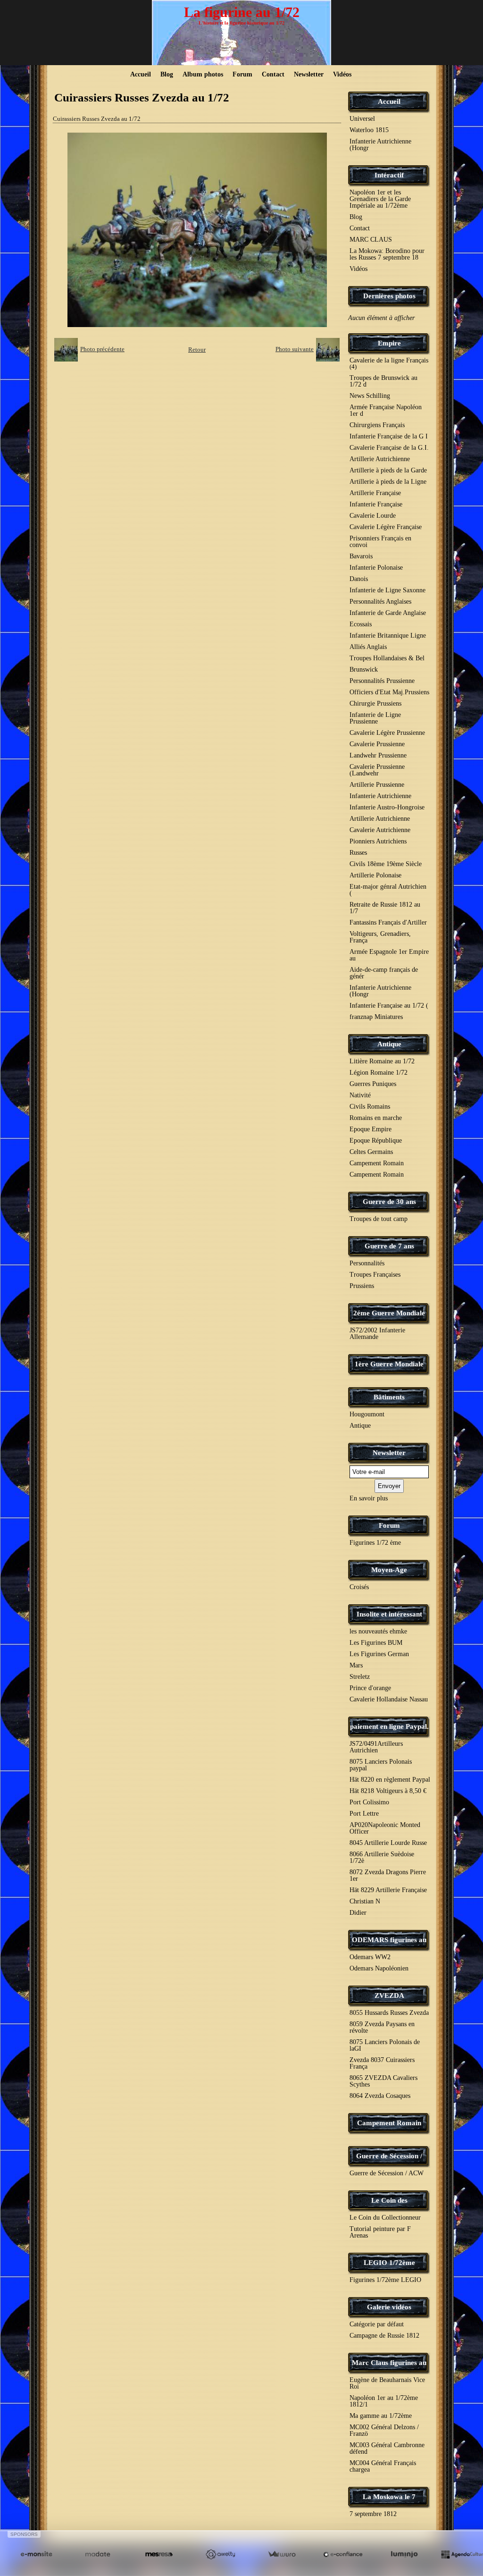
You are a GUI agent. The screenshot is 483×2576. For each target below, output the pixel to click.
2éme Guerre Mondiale (389, 1313)
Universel (362, 119)
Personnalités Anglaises (380, 602)
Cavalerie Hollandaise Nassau (389, 1699)
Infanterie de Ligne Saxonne (387, 590)
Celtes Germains (371, 1152)
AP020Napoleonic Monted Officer (385, 1828)
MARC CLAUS (371, 240)
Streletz (360, 1677)
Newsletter (309, 74)
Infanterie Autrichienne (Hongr (380, 145)
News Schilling (370, 396)
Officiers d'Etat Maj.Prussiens (389, 692)
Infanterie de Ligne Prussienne (375, 718)
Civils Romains (370, 1107)
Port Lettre (364, 1814)
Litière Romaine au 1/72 (382, 1061)
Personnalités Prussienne (382, 681)
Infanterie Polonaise (376, 568)
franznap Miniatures (376, 1017)
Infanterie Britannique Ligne (388, 636)
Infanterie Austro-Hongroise (387, 807)
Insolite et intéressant (389, 1614)
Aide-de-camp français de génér (384, 973)
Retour (197, 349)
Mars (356, 1665)
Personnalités (367, 1263)
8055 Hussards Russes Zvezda (389, 2013)
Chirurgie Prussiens (375, 703)
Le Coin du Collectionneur (385, 2218)
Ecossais (361, 624)
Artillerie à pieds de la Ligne (388, 482)
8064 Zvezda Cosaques (380, 2096)
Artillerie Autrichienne (380, 459)
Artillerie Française (375, 493)
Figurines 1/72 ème (375, 1543)
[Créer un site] (36, 2555)
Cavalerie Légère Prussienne (387, 733)
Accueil (141, 74)
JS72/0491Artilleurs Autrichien (376, 1747)
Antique (389, 1044)
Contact (273, 74)
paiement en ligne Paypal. (389, 1726)
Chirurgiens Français (377, 425)
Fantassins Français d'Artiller (388, 922)
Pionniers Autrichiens (378, 841)
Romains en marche (376, 1118)
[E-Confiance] (343, 2555)
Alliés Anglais (368, 647)
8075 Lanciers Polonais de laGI (385, 2045)
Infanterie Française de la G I (389, 436)
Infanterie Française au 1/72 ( (389, 1006)
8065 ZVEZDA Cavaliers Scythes (383, 2081)
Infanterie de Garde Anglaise (388, 613)
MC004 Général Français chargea (383, 2466)
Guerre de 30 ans (389, 1202)
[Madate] (98, 2555)
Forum (242, 74)
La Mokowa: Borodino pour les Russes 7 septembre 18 (387, 254)
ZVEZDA (389, 1995)
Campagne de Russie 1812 (384, 2336)
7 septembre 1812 (373, 2514)
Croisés (359, 1587)
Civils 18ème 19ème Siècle (386, 864)
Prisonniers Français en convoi (380, 542)
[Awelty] (220, 2555)
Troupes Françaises (375, 1275)
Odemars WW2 (370, 1957)
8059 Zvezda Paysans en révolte (382, 2027)
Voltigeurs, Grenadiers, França (380, 937)
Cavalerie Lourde (373, 516)
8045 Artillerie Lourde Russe (388, 1843)
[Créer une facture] (282, 2555)
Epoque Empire (371, 1129)
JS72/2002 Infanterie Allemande (377, 1334)
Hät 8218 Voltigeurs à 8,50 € (388, 1791)
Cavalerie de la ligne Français (389, 363)
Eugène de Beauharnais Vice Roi (387, 2383)
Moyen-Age (389, 1570)
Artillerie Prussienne (377, 785)
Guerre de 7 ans (389, 1246)
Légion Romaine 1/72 (379, 1073)
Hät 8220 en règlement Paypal (390, 1780)
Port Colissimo (369, 1802)
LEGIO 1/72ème (389, 2263)
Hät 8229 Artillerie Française (388, 1890)
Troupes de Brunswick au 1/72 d (383, 381)
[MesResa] (159, 2555)
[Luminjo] (404, 2555)
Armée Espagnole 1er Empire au (389, 955)
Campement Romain (377, 1163)
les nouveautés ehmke (378, 1631)
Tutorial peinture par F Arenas (380, 2232)
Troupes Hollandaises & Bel (387, 658)
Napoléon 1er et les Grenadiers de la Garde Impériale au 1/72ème (380, 199)
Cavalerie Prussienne (377, 744)
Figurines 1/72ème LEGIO (385, 2280)
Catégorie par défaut (377, 2324)
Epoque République (376, 1141)
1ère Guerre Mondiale (389, 1364)
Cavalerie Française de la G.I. (389, 448)
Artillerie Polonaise (375, 875)
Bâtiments (389, 1397)
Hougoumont (367, 1414)
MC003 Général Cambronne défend (387, 2448)
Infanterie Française (376, 504)
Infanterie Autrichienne (380, 796)
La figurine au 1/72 (242, 12)
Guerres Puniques (373, 1084)
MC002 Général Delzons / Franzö (384, 2430)
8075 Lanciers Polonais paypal (381, 1765)
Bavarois (361, 556)
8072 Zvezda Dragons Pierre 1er (388, 1875)
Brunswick (364, 669)
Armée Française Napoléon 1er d (386, 410)
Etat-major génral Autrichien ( (388, 890)
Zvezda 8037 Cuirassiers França (382, 2063)
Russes (358, 853)
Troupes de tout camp (379, 1219)
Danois (359, 579)
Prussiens (362, 1286)
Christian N (365, 1901)
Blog (167, 74)
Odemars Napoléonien (379, 1968)
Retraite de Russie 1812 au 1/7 (385, 908)
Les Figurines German (379, 1654)
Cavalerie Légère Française (386, 527)
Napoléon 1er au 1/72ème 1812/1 (384, 2401)
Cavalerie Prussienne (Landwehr (377, 770)
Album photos (203, 74)
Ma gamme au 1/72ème (381, 2416)
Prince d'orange (370, 1688)
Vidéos (342, 74)
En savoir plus (369, 1498)
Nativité (360, 1095)
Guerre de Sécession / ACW (387, 2173)
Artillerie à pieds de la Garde (388, 470)
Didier (358, 1913)
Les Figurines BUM (376, 1643)
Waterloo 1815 (369, 130)
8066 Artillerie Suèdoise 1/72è (382, 1857)
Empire (389, 343)
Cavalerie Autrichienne (380, 830)
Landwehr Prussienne (378, 755)
